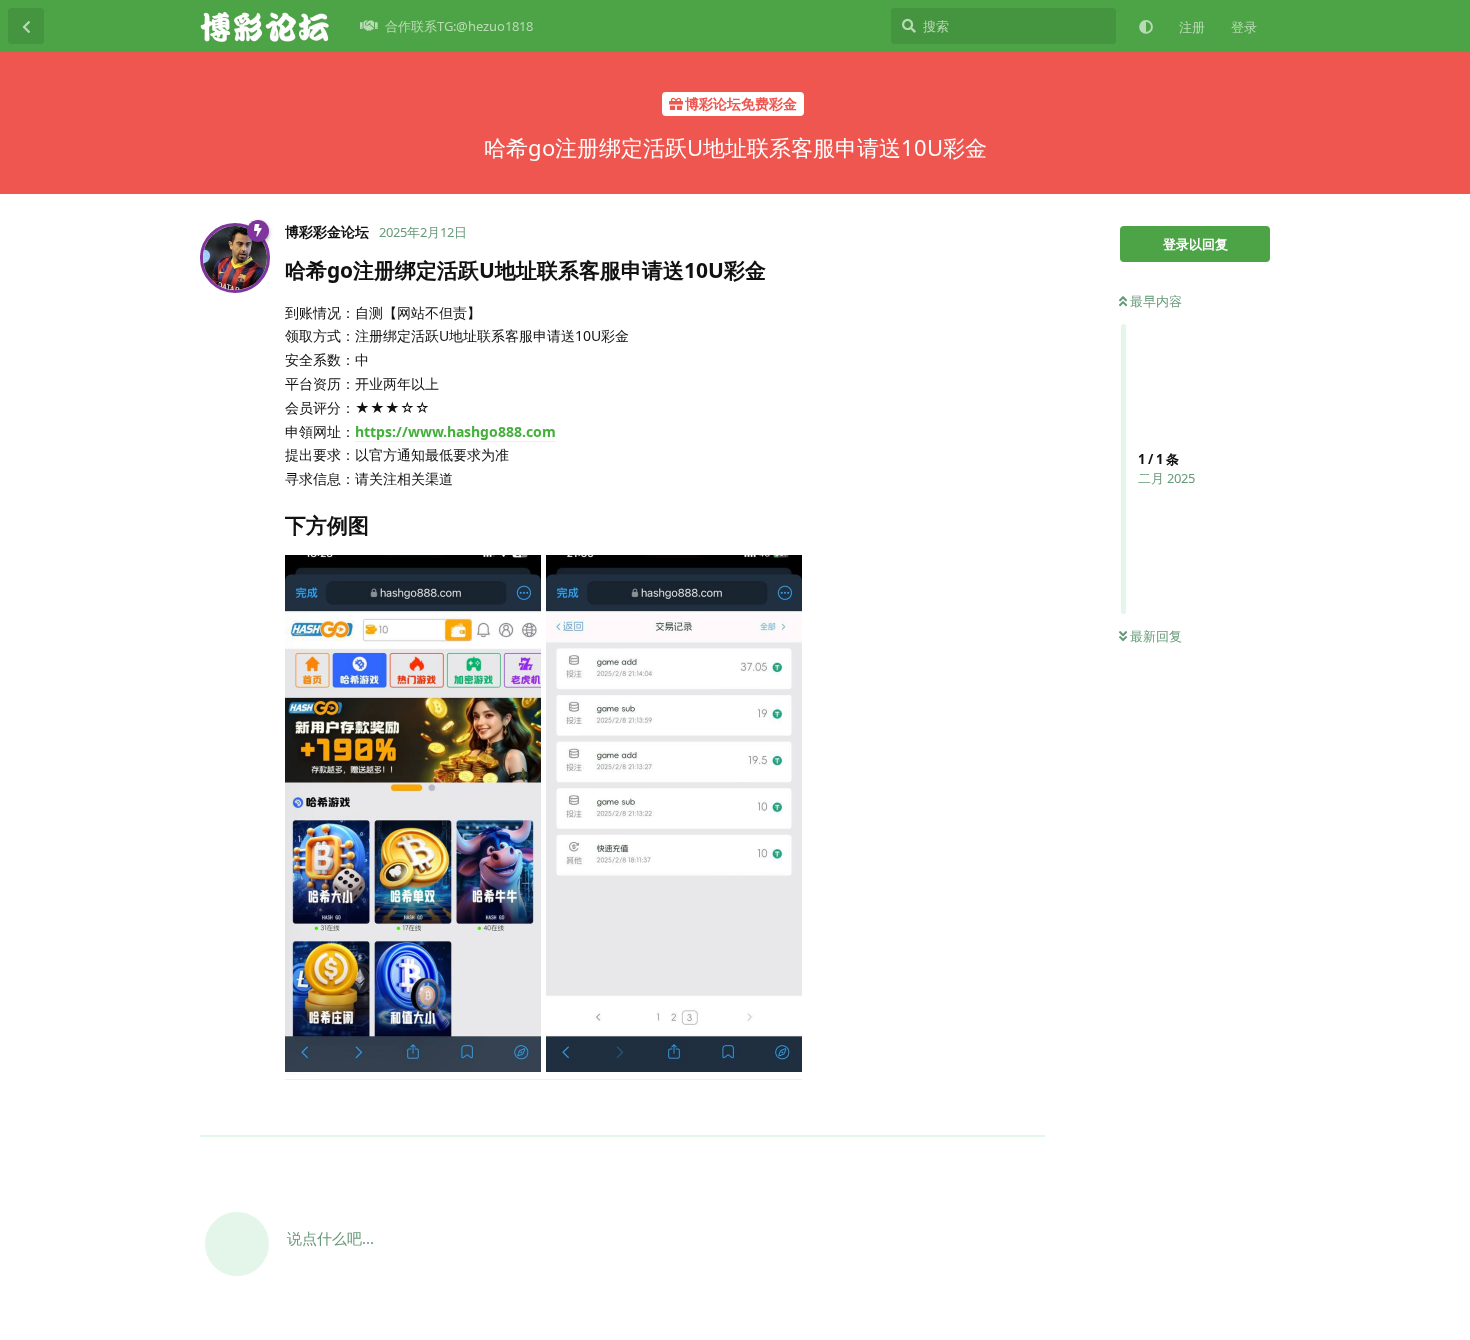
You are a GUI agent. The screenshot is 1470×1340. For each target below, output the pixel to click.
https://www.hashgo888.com (455, 431)
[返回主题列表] (26, 26)
